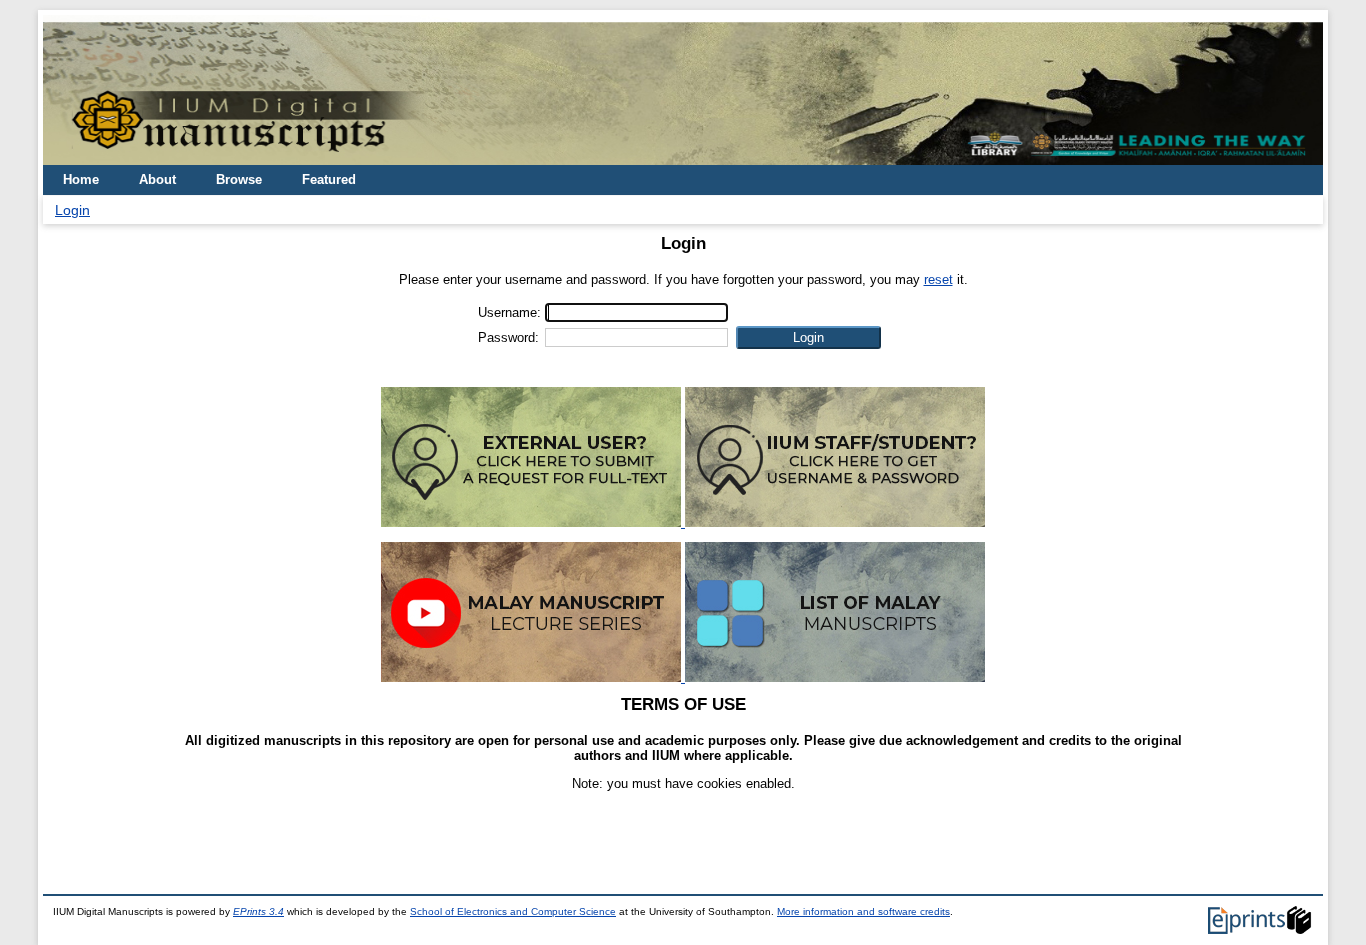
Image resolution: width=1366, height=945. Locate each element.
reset (938, 279)
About (157, 179)
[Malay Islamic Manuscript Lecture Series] (533, 677)
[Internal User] (835, 522)
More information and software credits (863, 911)
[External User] (533, 522)
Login (72, 210)
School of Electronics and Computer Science (513, 911)
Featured (329, 179)
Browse (239, 179)
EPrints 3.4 (258, 911)
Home (81, 179)
